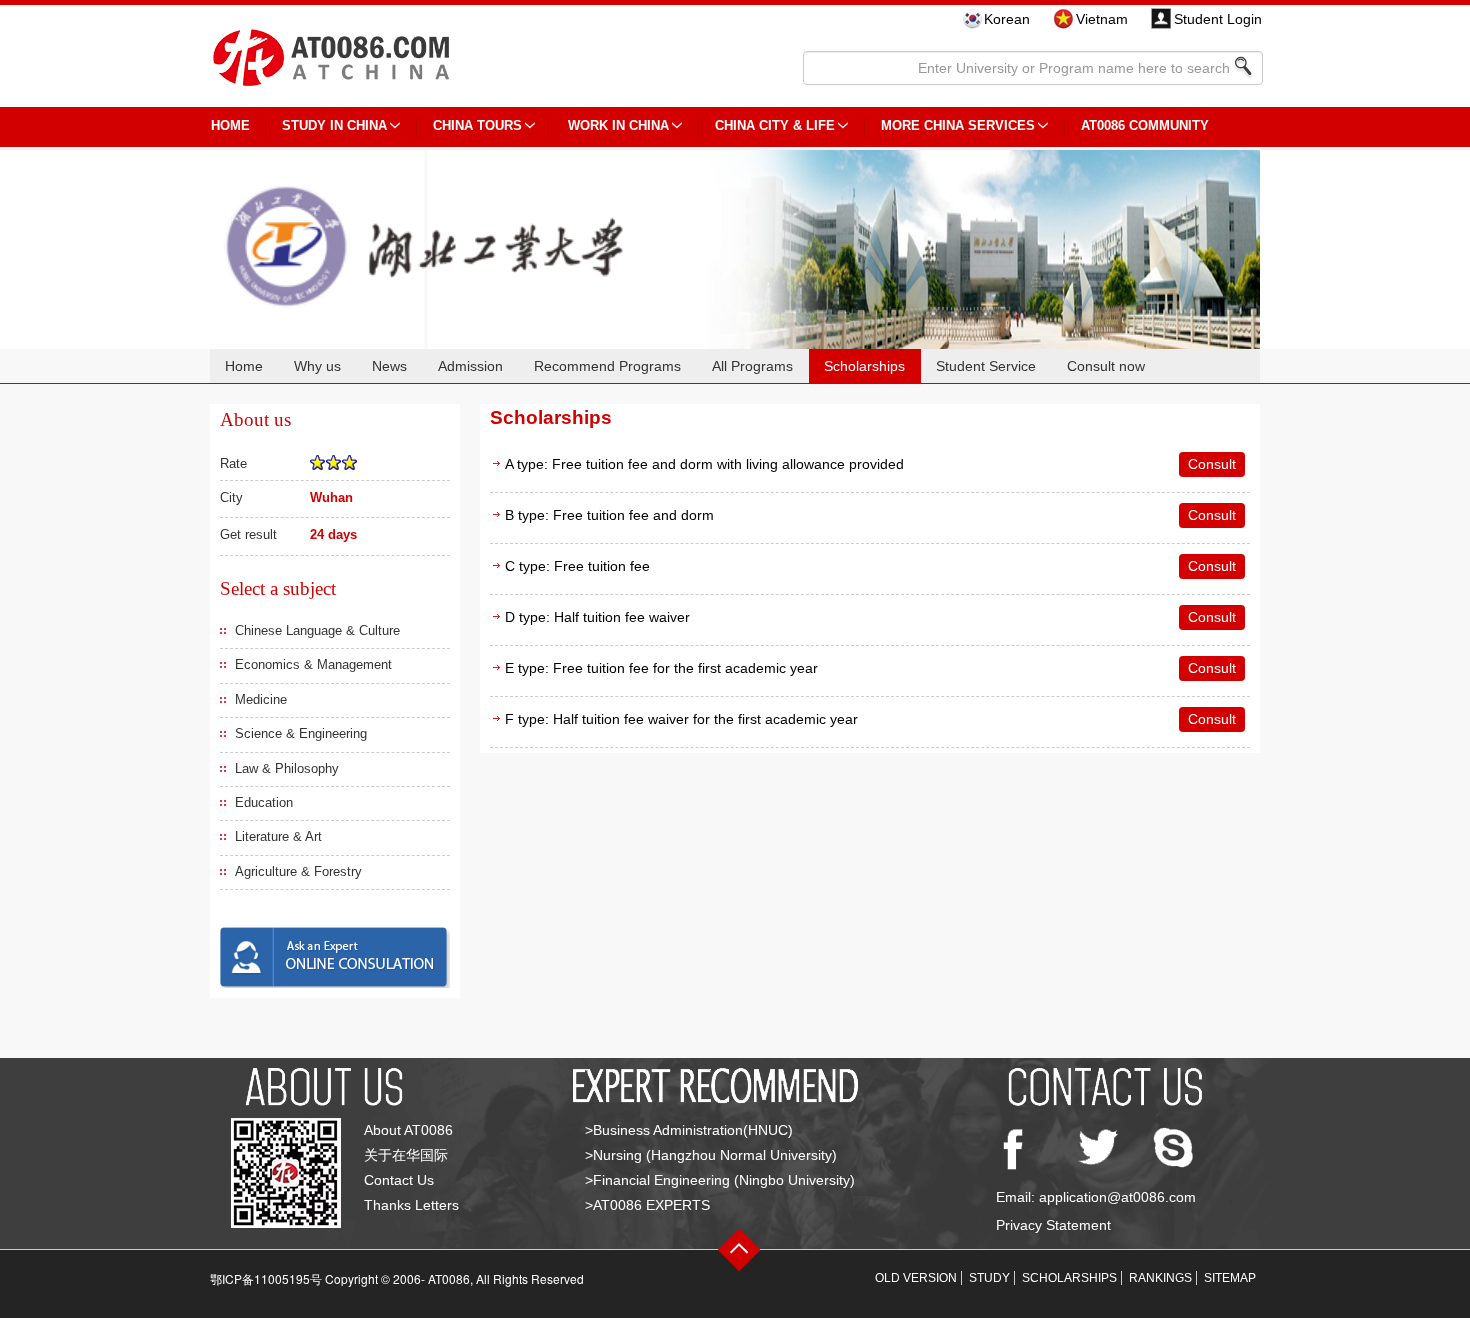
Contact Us (399, 1180)
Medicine (261, 699)
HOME (230, 125)
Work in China (618, 125)
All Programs (752, 366)
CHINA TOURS (477, 125)
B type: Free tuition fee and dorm (609, 515)
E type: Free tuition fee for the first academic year (661, 668)
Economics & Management (313, 664)
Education (264, 802)
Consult (1212, 464)
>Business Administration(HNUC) (689, 1130)
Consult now (1106, 366)
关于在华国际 (406, 1155)
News (389, 366)
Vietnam (1102, 19)
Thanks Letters (411, 1205)
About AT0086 (408, 1130)
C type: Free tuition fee (577, 566)
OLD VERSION (916, 1278)
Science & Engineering (301, 733)
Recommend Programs (607, 366)
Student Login (1218, 19)
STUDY (989, 1278)
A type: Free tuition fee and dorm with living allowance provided (704, 464)
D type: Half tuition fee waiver (597, 617)
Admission (470, 366)
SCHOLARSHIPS (1069, 1278)
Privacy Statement (1053, 1225)
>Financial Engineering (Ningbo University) (720, 1180)
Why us (317, 366)
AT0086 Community (1145, 125)
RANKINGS (1160, 1278)
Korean (1007, 19)
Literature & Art (278, 836)
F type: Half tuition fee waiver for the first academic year (681, 719)
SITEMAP (1230, 1278)
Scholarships (864, 366)
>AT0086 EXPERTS (647, 1205)
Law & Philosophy (287, 768)
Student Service (986, 366)
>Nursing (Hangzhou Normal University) (711, 1155)
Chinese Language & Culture (317, 630)
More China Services (958, 125)
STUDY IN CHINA (334, 125)
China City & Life (775, 125)
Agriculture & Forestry (298, 871)
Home (244, 366)
